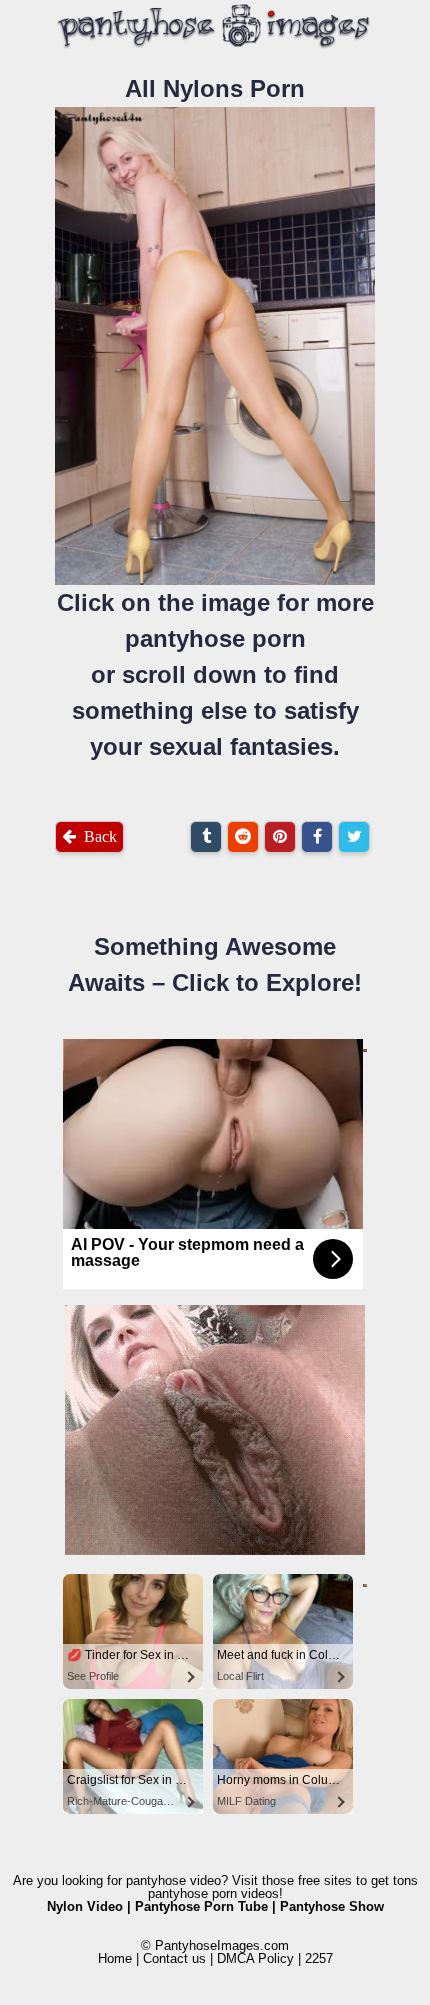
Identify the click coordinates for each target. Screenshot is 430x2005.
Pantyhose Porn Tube (201, 1906)
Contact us (174, 1958)
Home (115, 1958)
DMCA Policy (255, 1958)
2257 (319, 1958)
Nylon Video (85, 1906)
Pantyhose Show (332, 1906)
